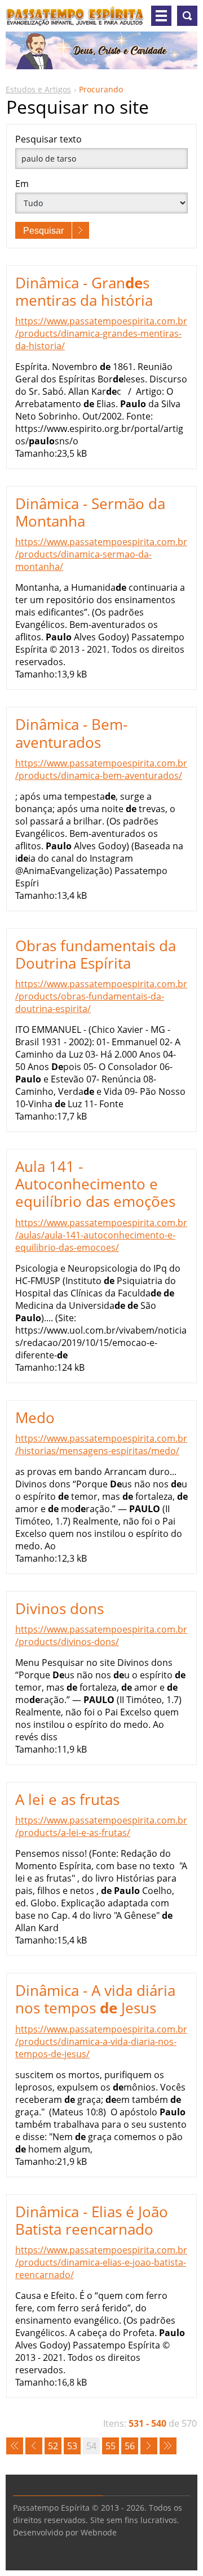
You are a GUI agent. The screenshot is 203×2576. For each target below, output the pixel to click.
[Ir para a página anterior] (34, 2446)
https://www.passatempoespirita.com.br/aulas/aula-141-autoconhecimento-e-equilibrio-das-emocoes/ (101, 1235)
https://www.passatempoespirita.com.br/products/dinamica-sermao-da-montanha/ (101, 554)
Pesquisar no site (187, 16)
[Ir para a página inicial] (75, 20)
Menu (161, 16)
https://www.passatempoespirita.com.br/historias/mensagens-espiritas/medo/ (101, 1445)
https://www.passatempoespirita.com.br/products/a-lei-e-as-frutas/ (101, 1826)
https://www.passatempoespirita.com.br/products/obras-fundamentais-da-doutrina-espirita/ (101, 996)
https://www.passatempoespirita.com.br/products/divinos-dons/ (101, 1635)
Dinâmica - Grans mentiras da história (84, 291)
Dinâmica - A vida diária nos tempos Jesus (95, 1999)
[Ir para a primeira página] (15, 2446)
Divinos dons (59, 1608)
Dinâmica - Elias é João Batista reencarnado (92, 2220)
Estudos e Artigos (38, 89)
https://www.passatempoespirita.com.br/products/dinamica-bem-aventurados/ (101, 769)
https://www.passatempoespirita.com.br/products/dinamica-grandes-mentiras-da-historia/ (101, 333)
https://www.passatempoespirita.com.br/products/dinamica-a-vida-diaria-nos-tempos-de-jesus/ (101, 2042)
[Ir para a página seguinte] (149, 2446)
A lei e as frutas (67, 1799)
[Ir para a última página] (168, 2446)
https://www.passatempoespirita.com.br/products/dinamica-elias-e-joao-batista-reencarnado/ (101, 2262)
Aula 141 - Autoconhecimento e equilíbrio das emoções (95, 1184)
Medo (35, 1418)
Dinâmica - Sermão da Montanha (90, 512)
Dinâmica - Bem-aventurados (71, 733)
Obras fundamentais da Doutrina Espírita (96, 954)
